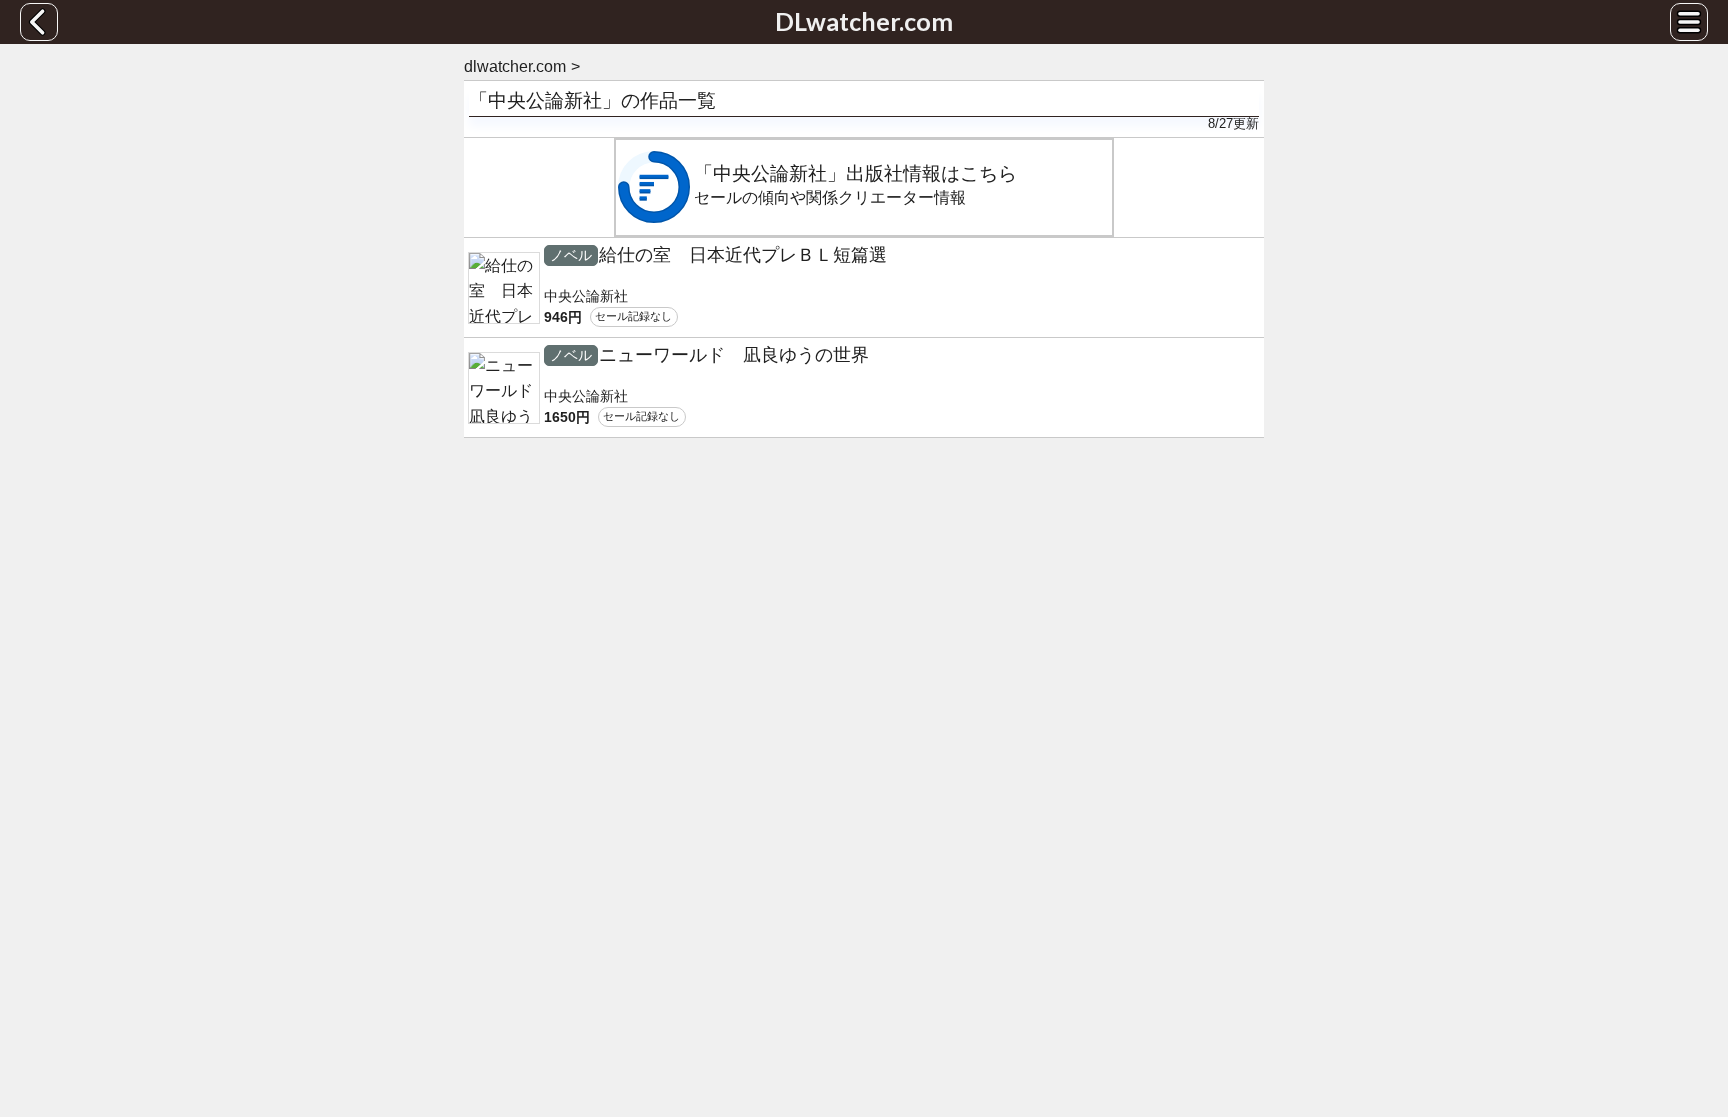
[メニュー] (1689, 22)
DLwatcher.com (864, 21)
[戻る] (39, 22)
